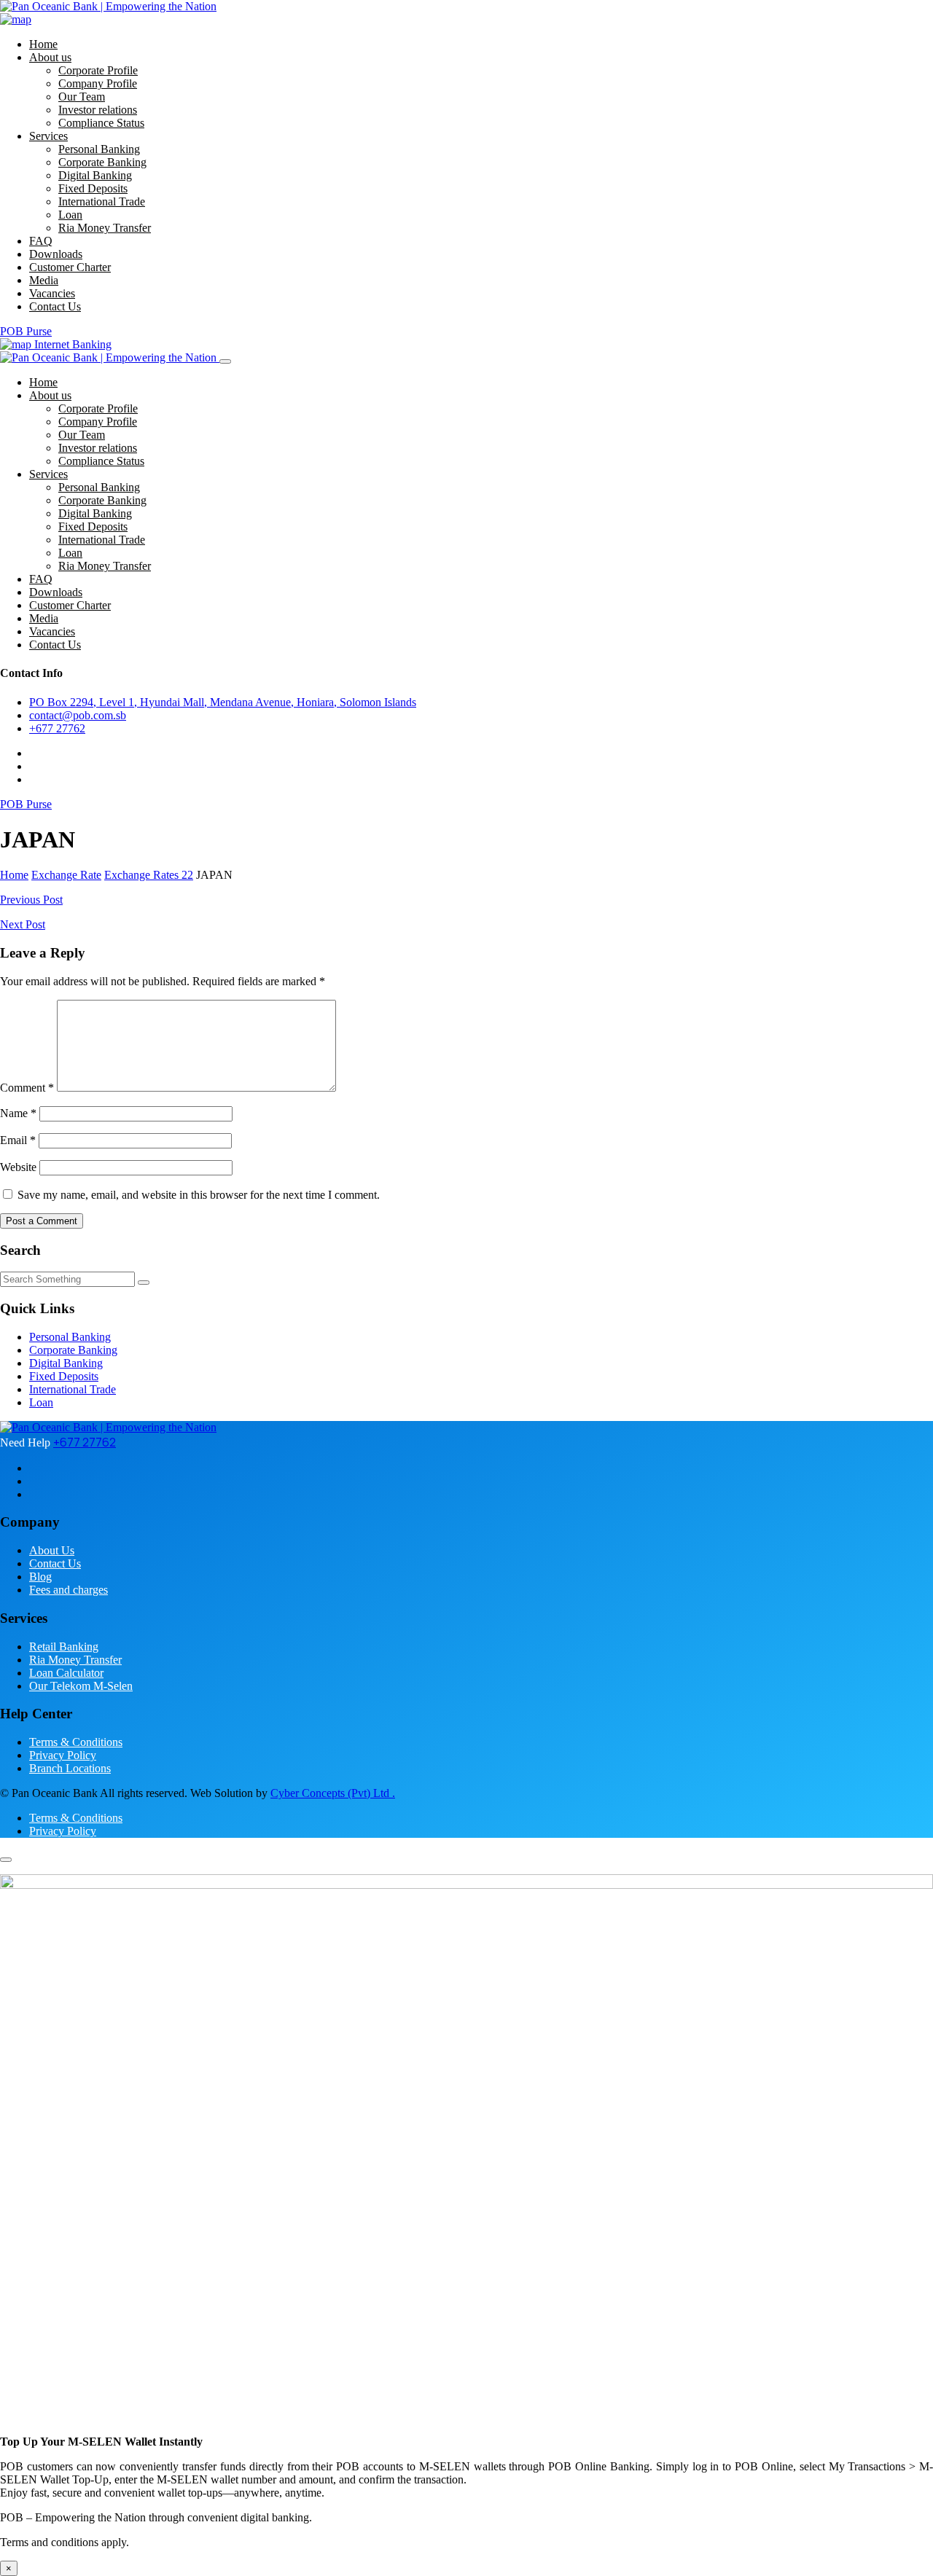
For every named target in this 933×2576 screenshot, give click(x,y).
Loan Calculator (66, 1673)
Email (18, 1140)
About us (50, 57)
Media (44, 280)
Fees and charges (69, 1590)
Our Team (82, 97)
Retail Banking (64, 1647)
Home (43, 44)
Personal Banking (99, 149)
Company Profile (98, 83)
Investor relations (98, 110)
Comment (27, 1088)
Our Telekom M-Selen (81, 1686)
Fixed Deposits (93, 188)
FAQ (41, 241)
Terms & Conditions (76, 1742)
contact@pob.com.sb (78, 715)
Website (18, 1167)
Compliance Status (101, 123)
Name (18, 1113)
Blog (40, 1577)
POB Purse (26, 331)
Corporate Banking (102, 162)
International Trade (102, 201)
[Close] (225, 361)
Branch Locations (70, 1768)
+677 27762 (57, 728)
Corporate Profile (98, 70)
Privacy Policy (63, 1755)
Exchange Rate (66, 875)
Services (48, 136)
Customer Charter (70, 267)
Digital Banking (95, 175)
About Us (52, 1550)
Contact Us (55, 306)
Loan (70, 215)
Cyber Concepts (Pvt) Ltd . (333, 1793)
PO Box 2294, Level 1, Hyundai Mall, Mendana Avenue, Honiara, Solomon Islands (223, 702)
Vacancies (52, 293)
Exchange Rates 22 (149, 875)
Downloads (56, 254)
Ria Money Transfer (105, 228)
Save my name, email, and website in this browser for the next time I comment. (199, 1195)
